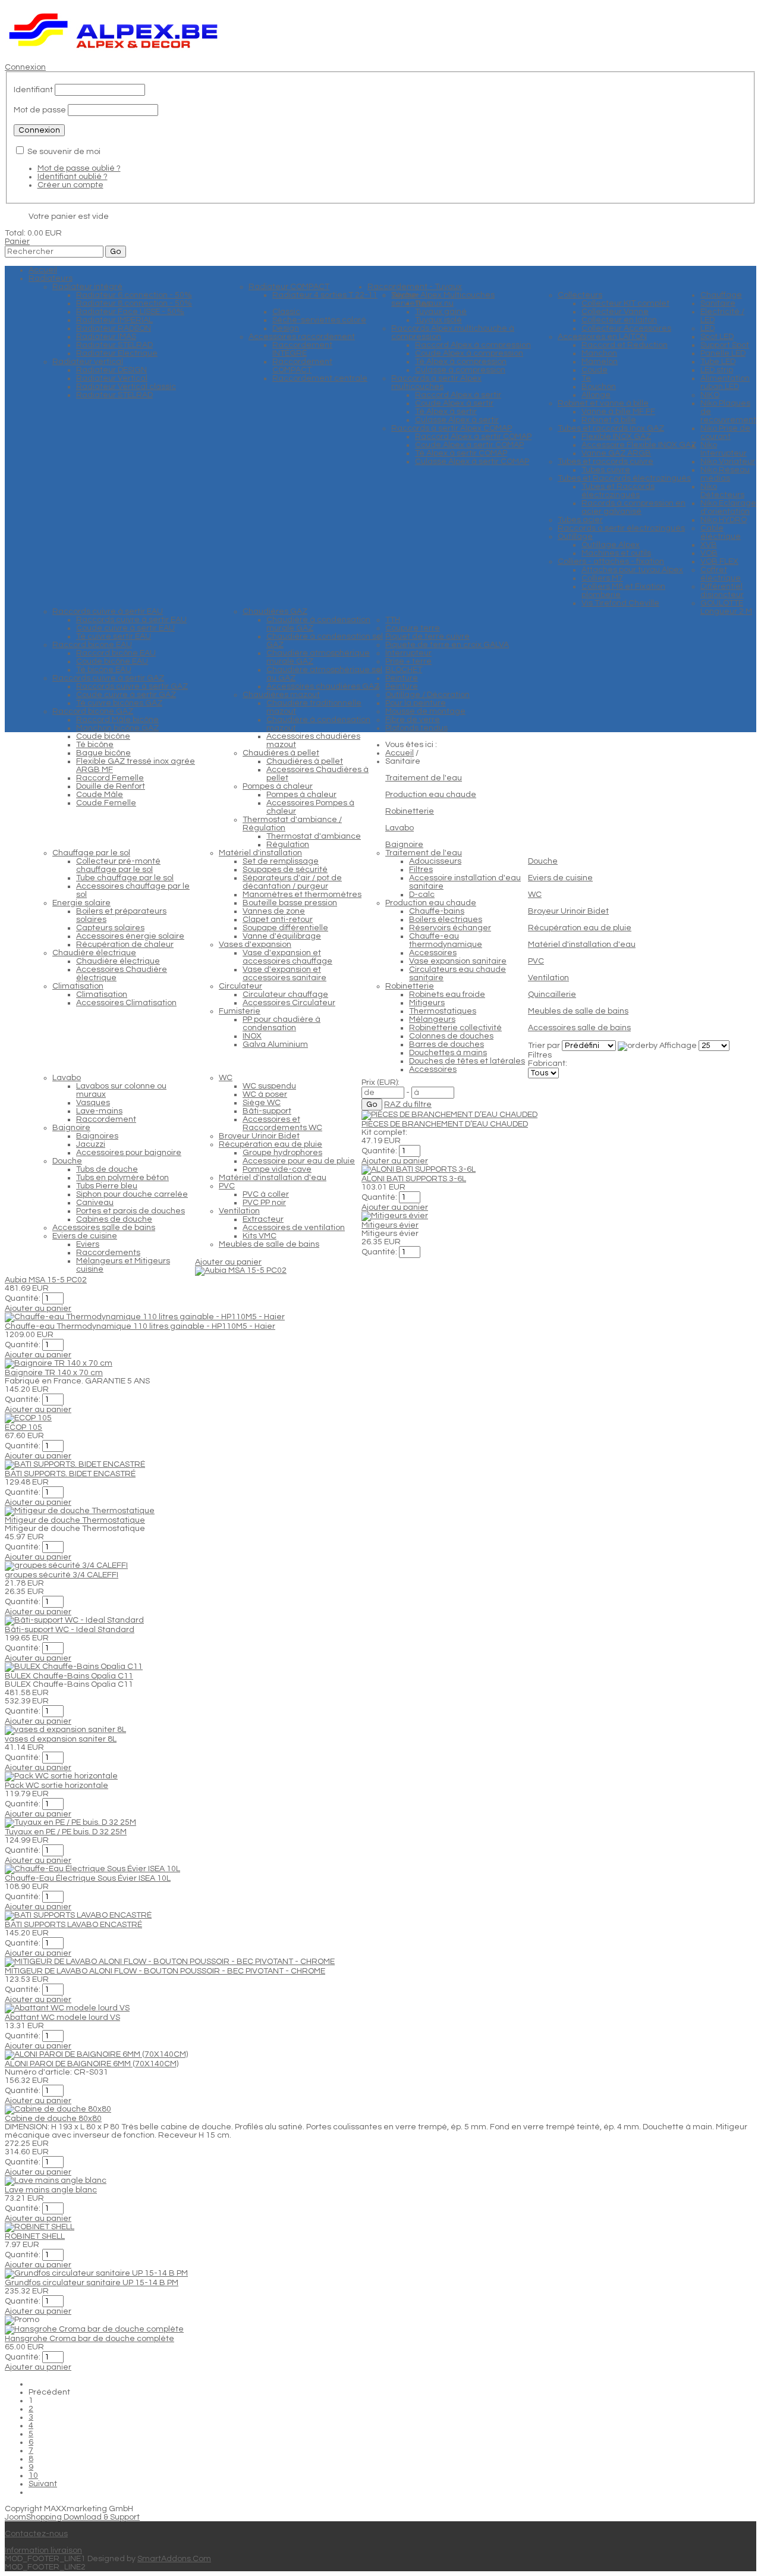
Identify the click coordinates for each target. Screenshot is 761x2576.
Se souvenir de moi (64, 152)
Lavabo (400, 828)
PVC (536, 961)
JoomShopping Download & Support (72, 2517)
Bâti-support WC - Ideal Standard (70, 1630)
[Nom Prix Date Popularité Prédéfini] (590, 1046)
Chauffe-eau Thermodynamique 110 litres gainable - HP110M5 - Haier (140, 1326)
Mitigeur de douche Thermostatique (75, 1520)
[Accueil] (114, 51)
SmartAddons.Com (174, 2559)
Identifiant (33, 90)
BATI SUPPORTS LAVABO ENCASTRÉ (73, 1925)
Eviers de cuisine (560, 878)
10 (33, 2475)
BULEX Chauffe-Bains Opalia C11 (69, 1676)
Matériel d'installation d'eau (582, 945)
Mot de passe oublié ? (79, 168)
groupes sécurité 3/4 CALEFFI (62, 1575)
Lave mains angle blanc (51, 2190)
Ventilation (548, 978)
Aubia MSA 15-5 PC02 (46, 1280)
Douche (543, 861)
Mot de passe (40, 110)
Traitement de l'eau (424, 778)
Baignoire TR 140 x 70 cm (54, 1373)
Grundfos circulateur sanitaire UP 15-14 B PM (92, 2283)
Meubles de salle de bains (578, 1011)
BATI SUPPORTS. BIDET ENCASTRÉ (70, 1474)
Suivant (43, 2484)
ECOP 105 (23, 1427)
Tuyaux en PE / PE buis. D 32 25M (66, 1832)
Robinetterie (410, 811)
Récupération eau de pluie (580, 928)
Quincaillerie (552, 994)
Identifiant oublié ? (73, 177)
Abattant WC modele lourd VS (62, 2017)
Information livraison (43, 2550)
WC (535, 895)
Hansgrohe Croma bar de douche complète (89, 2339)
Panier (17, 241)
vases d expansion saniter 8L (61, 1739)
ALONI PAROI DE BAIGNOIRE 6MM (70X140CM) (92, 2064)
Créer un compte (70, 185)
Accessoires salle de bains (579, 1028)
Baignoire (404, 845)
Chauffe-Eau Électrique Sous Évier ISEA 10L (88, 1878)
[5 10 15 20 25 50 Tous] (714, 1046)
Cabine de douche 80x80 (53, 2119)
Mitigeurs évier (390, 1225)
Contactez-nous (36, 2534)
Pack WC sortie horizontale (56, 1786)
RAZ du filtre (408, 1105)
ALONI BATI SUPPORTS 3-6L (414, 1179)
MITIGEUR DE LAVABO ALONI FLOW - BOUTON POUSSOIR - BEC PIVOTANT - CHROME (165, 1971)
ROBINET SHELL (35, 2236)
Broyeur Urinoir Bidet (568, 911)
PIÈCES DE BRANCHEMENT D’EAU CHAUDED (445, 1124)
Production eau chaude (431, 795)
